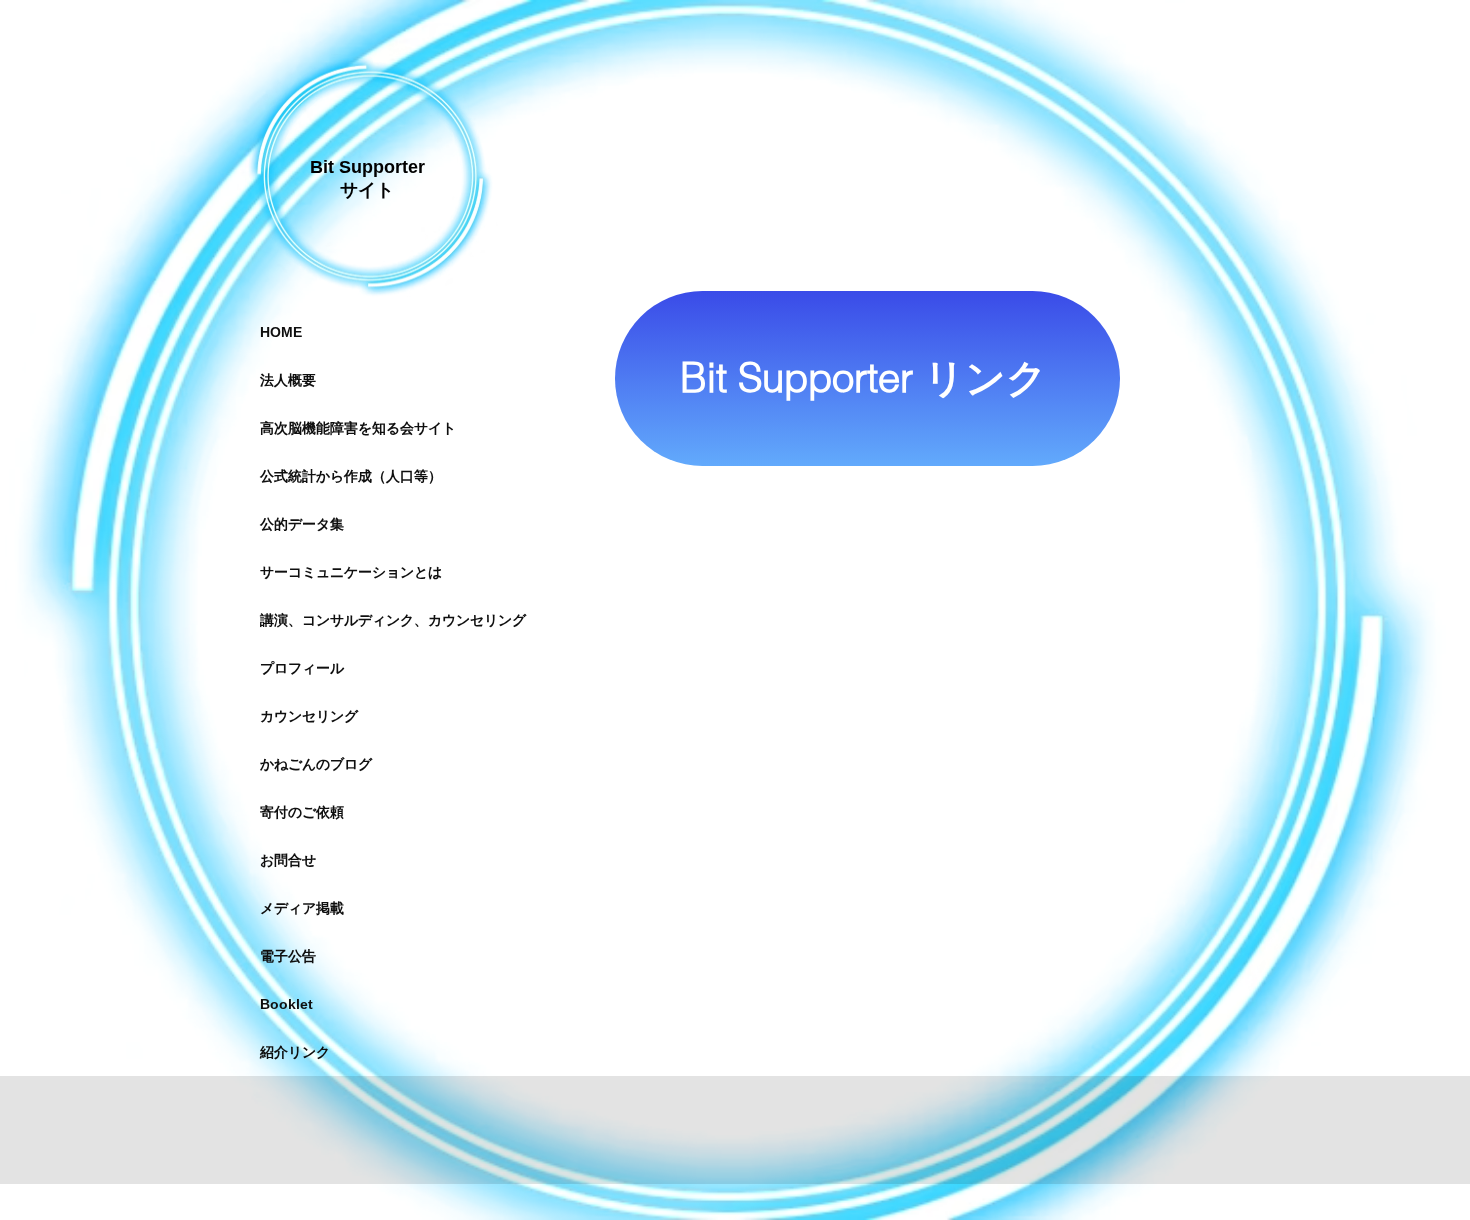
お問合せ (288, 860)
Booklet (286, 1004)
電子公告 (288, 956)
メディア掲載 (302, 908)
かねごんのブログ (316, 764)
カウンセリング (309, 716)
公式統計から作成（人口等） (351, 476)
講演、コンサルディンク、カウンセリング (393, 620)
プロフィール (302, 668)
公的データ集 (302, 524)
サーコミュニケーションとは (351, 572)
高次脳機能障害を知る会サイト (358, 428)
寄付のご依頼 (302, 812)
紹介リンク (295, 1052)
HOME (281, 332)
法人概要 (288, 380)
